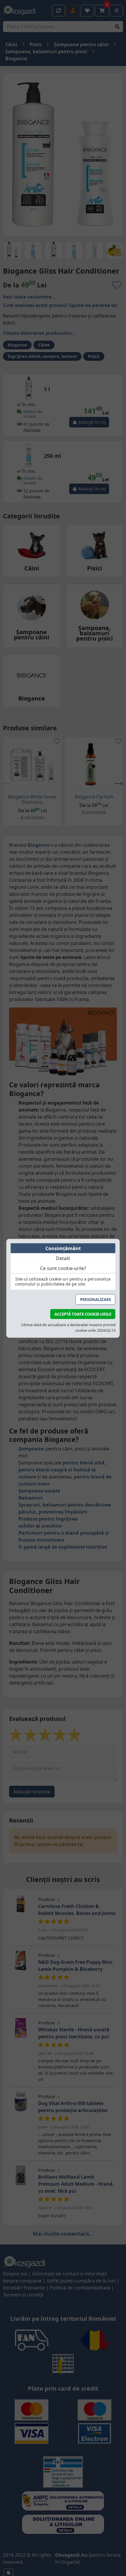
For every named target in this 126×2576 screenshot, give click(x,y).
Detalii (63, 1258)
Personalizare (96, 1299)
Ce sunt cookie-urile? (63, 1268)
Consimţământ (63, 1248)
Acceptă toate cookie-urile (83, 1314)
